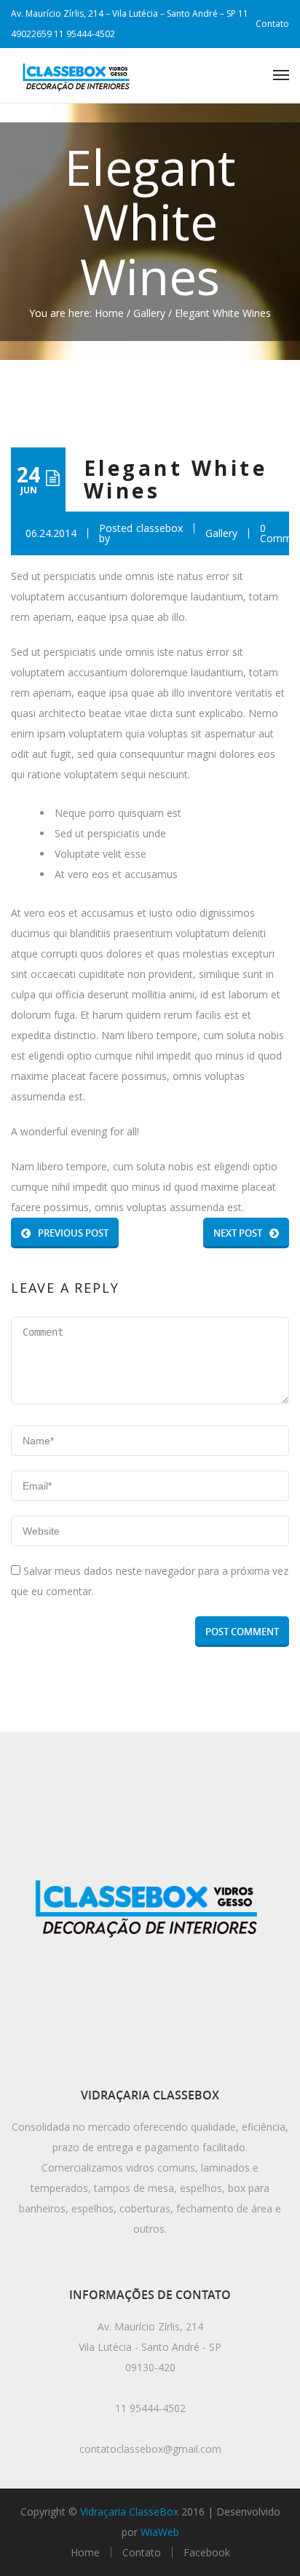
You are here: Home (76, 313)
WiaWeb (160, 2532)
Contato (272, 24)
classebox (159, 529)
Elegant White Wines (175, 479)
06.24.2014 (51, 533)
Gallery (149, 313)
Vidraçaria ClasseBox (129, 2512)
